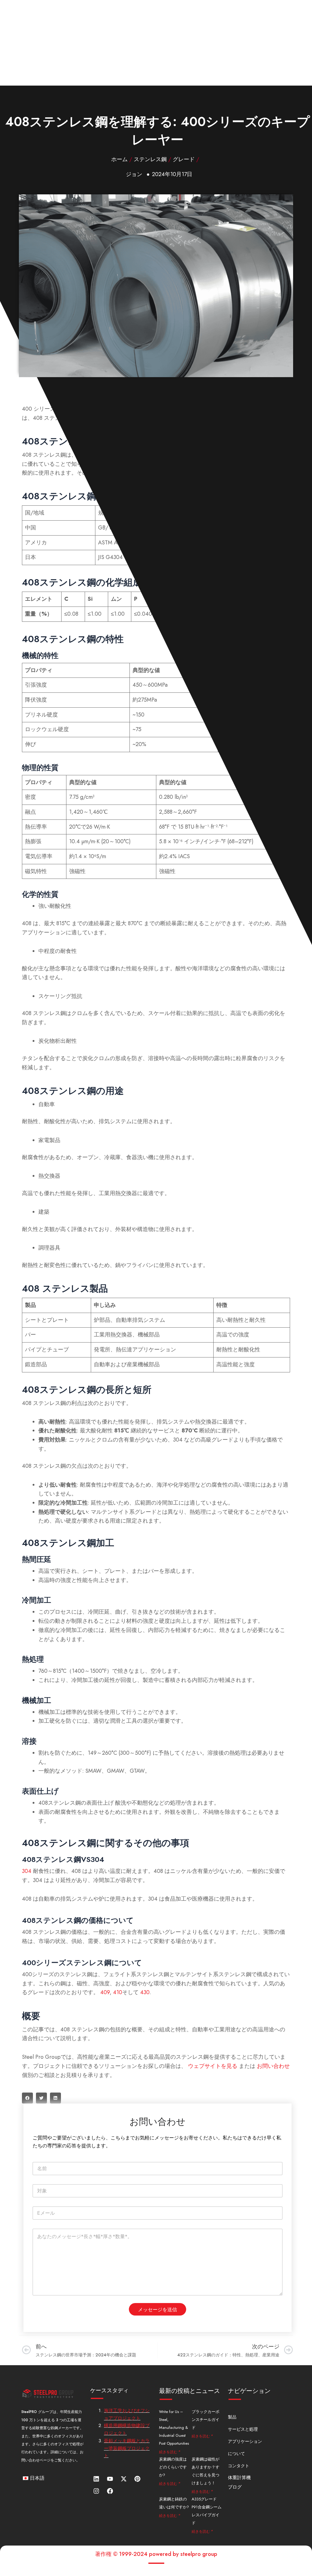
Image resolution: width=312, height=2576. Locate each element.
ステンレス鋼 (150, 159)
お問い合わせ (273, 2066)
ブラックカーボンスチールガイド (206, 2420)
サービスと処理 (243, 2429)
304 (27, 1871)
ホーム (119, 159)
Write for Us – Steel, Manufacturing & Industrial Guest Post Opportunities (174, 2427)
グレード (184, 159)
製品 (232, 2417)
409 (105, 1992)
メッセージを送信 (158, 2309)
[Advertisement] (156, 43)
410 (118, 1992)
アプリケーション (245, 2441)
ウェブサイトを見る (213, 2066)
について (236, 2454)
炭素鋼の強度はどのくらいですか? (173, 2467)
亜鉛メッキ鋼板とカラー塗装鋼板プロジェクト (127, 2448)
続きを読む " (170, 2452)
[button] (27, 2098)
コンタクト (239, 2466)
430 (145, 1992)
